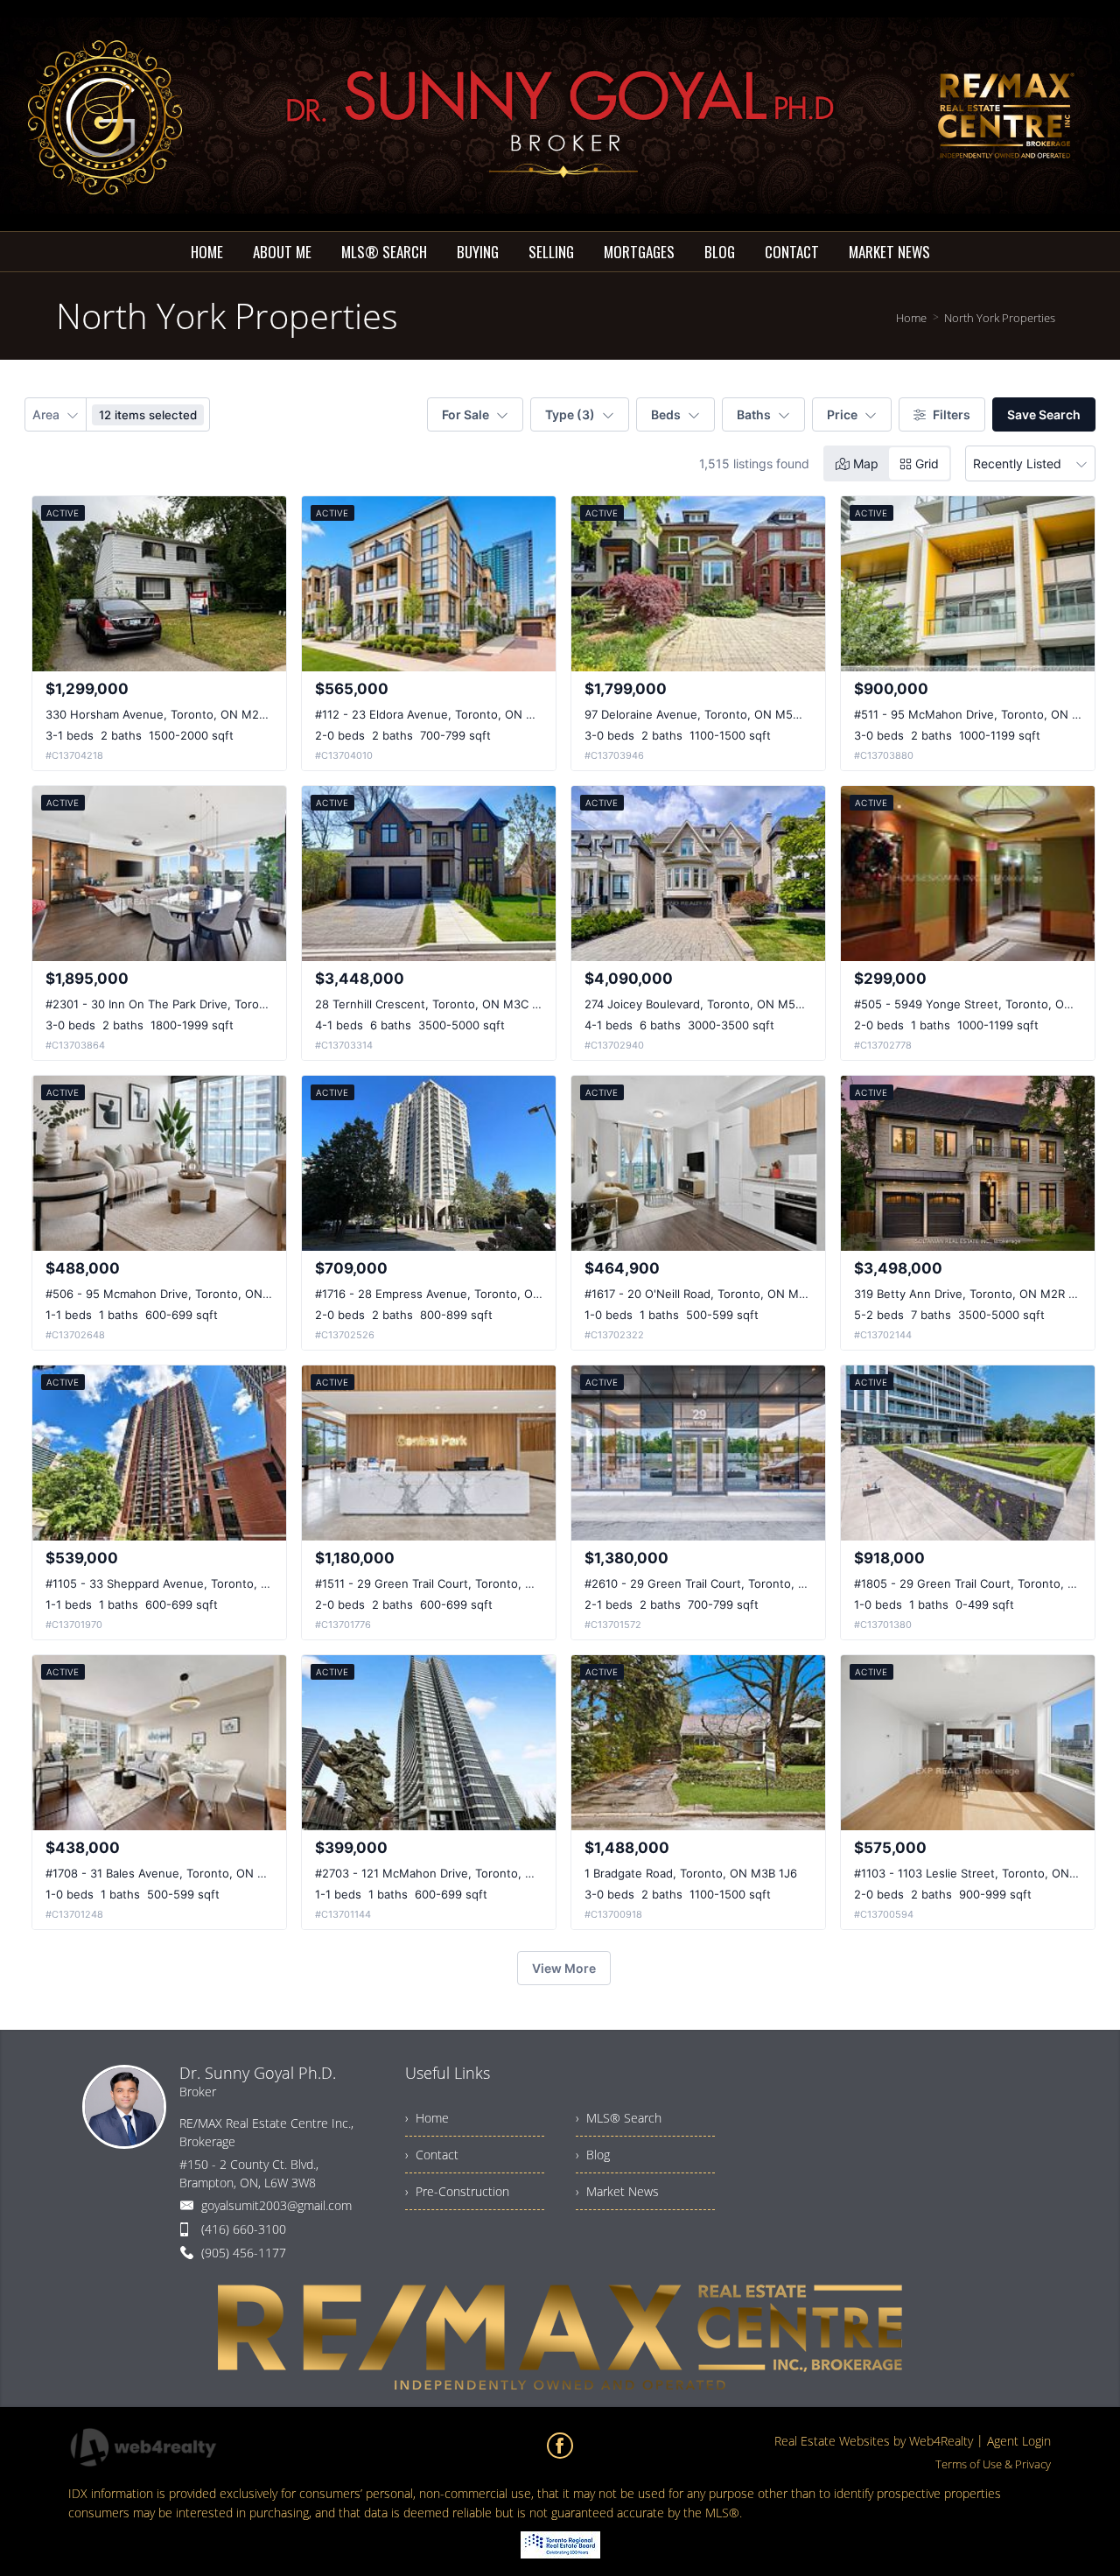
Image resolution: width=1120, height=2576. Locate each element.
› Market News (617, 2191)
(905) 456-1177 (244, 2253)
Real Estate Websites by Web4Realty (874, 2441)
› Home (427, 2118)
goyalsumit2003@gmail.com (276, 2205)
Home (911, 318)
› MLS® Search (619, 2118)
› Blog (593, 2155)
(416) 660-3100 (244, 2229)
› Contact (432, 2155)
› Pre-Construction (457, 2191)
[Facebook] (560, 2446)
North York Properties (1000, 318)
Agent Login (1019, 2441)
